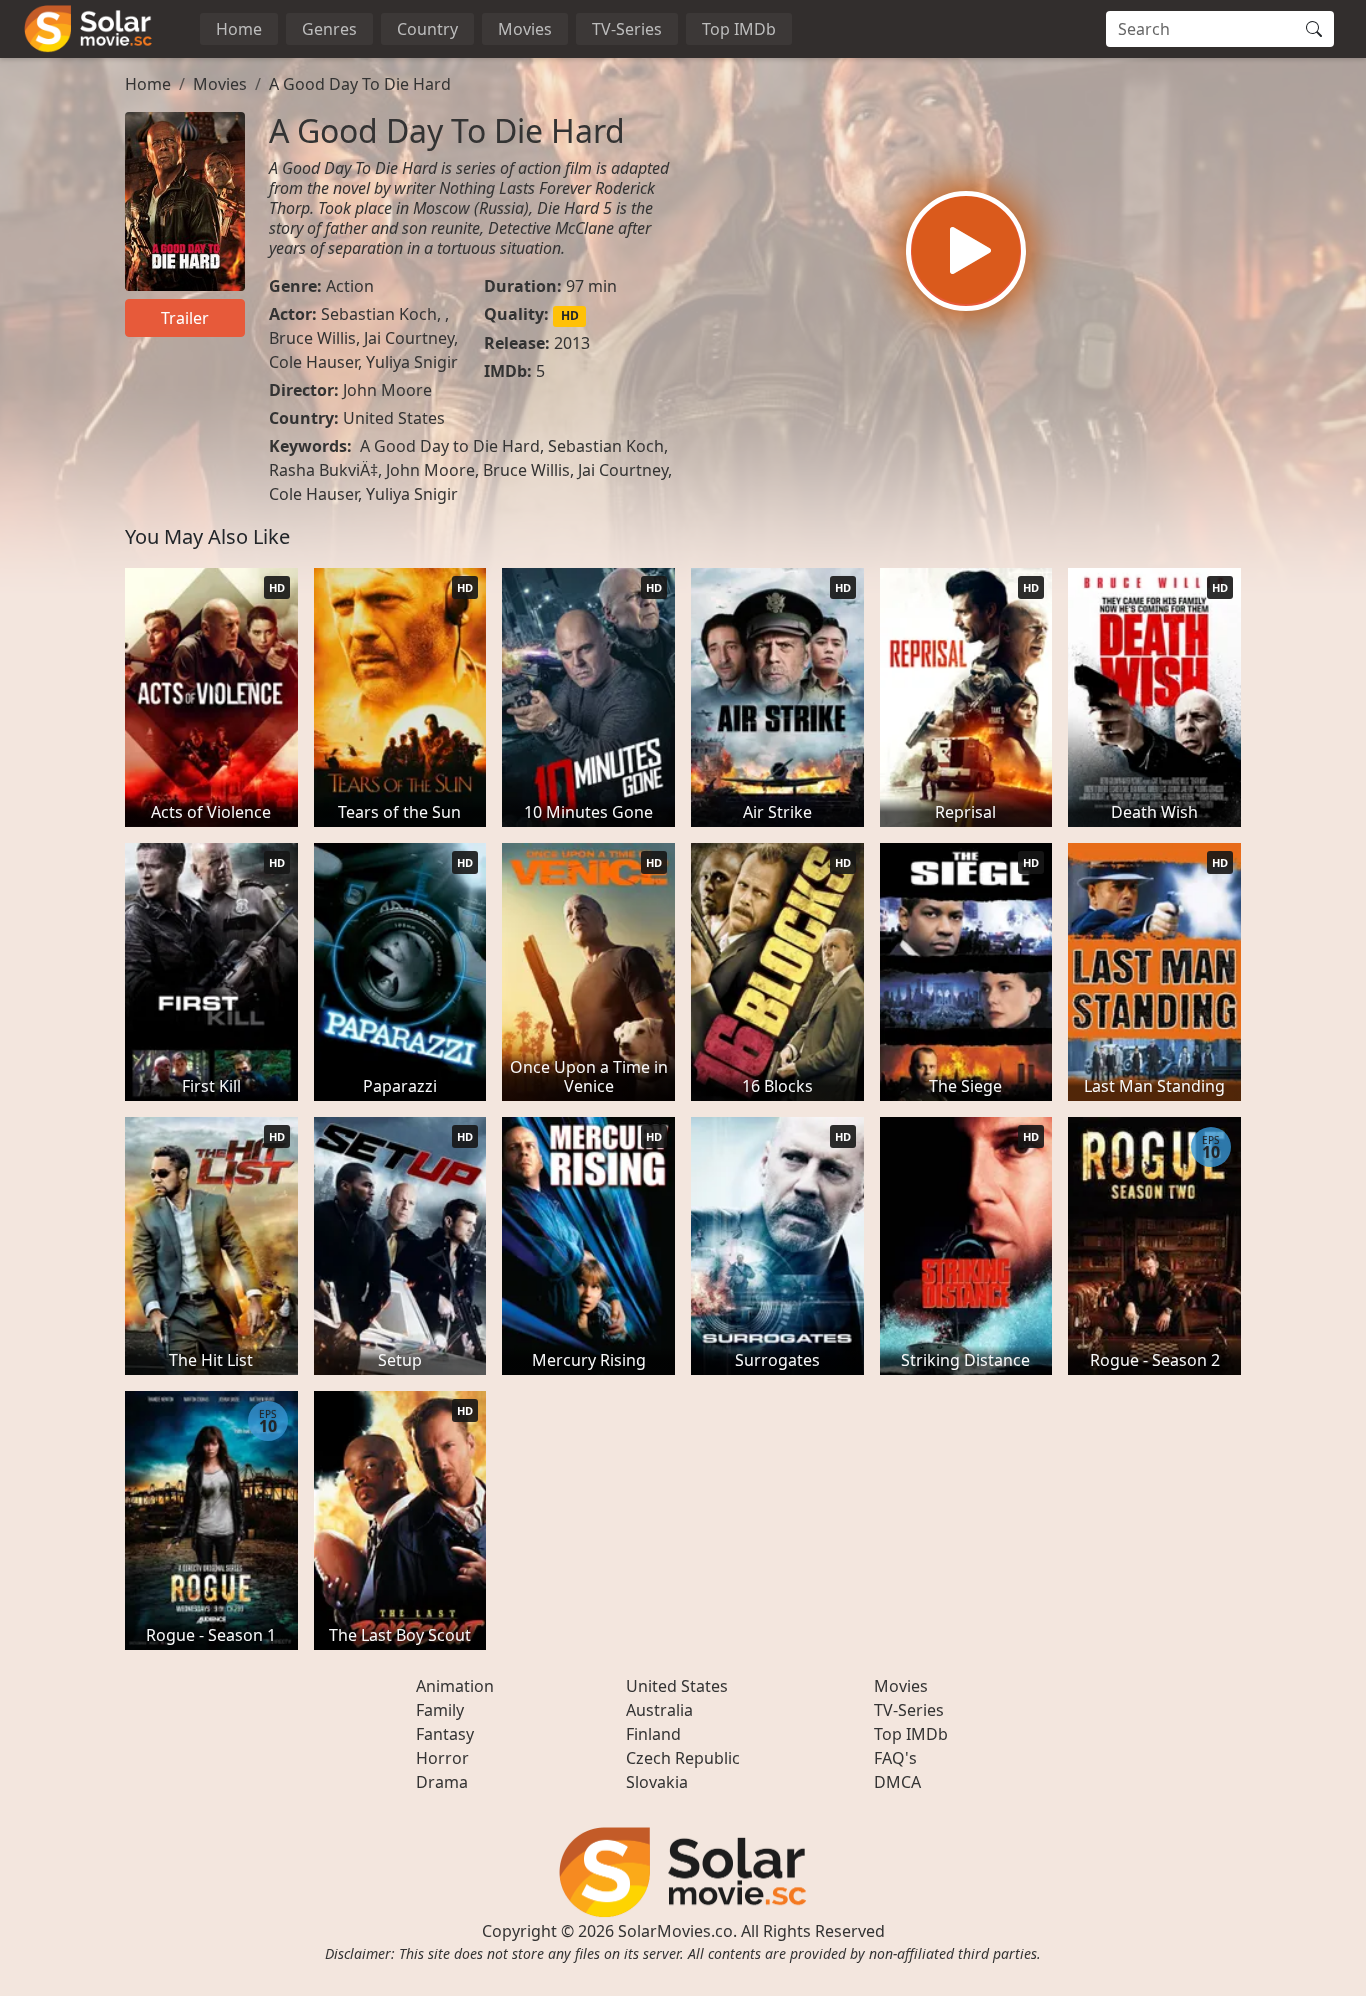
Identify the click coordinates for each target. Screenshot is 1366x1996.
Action (350, 286)
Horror (442, 1758)
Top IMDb (739, 29)
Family (440, 1710)
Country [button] (427, 29)
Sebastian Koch (379, 314)
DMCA (897, 1782)
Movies (525, 29)
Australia (659, 1710)
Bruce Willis (312, 338)
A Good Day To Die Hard (360, 84)
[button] (966, 251)
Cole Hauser (313, 362)
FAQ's (895, 1758)
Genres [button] (329, 29)
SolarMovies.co (675, 1931)
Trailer (185, 318)
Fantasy (445, 1734)
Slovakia (657, 1782)
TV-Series (627, 29)
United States (394, 418)
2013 (572, 343)
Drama (442, 1782)
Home (239, 29)
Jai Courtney (409, 338)
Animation (455, 1686)
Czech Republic (683, 1758)
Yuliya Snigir (412, 362)
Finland (653, 1734)
